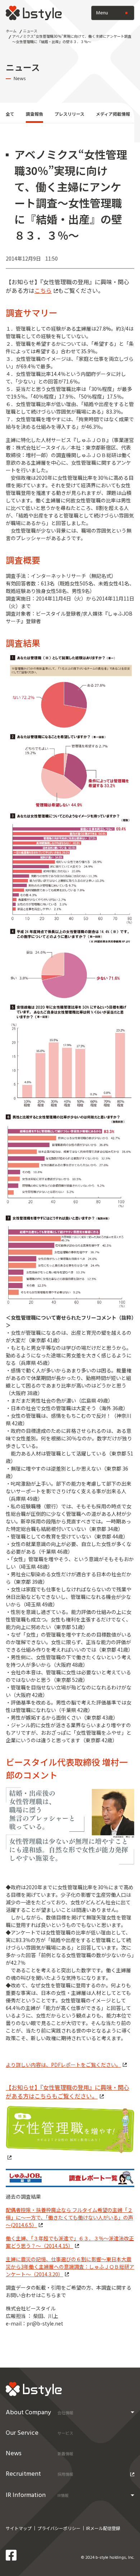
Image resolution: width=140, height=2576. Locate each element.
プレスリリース (69, 114)
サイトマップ (19, 2528)
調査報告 (34, 114)
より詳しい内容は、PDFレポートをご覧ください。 (63, 2065)
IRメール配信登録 (103, 2528)
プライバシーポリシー (59, 2528)
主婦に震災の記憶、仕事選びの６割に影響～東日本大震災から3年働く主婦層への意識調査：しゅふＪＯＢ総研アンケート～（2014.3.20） (70, 2267)
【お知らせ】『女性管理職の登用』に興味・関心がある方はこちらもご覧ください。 (67, 2092)
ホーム (11, 31)
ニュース (30, 31)
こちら (43, 290)
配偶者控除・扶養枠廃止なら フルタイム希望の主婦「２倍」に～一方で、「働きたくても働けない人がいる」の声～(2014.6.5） (69, 2217)
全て (10, 114)
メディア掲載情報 (113, 114)
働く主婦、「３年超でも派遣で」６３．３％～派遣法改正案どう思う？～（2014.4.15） (70, 2242)
